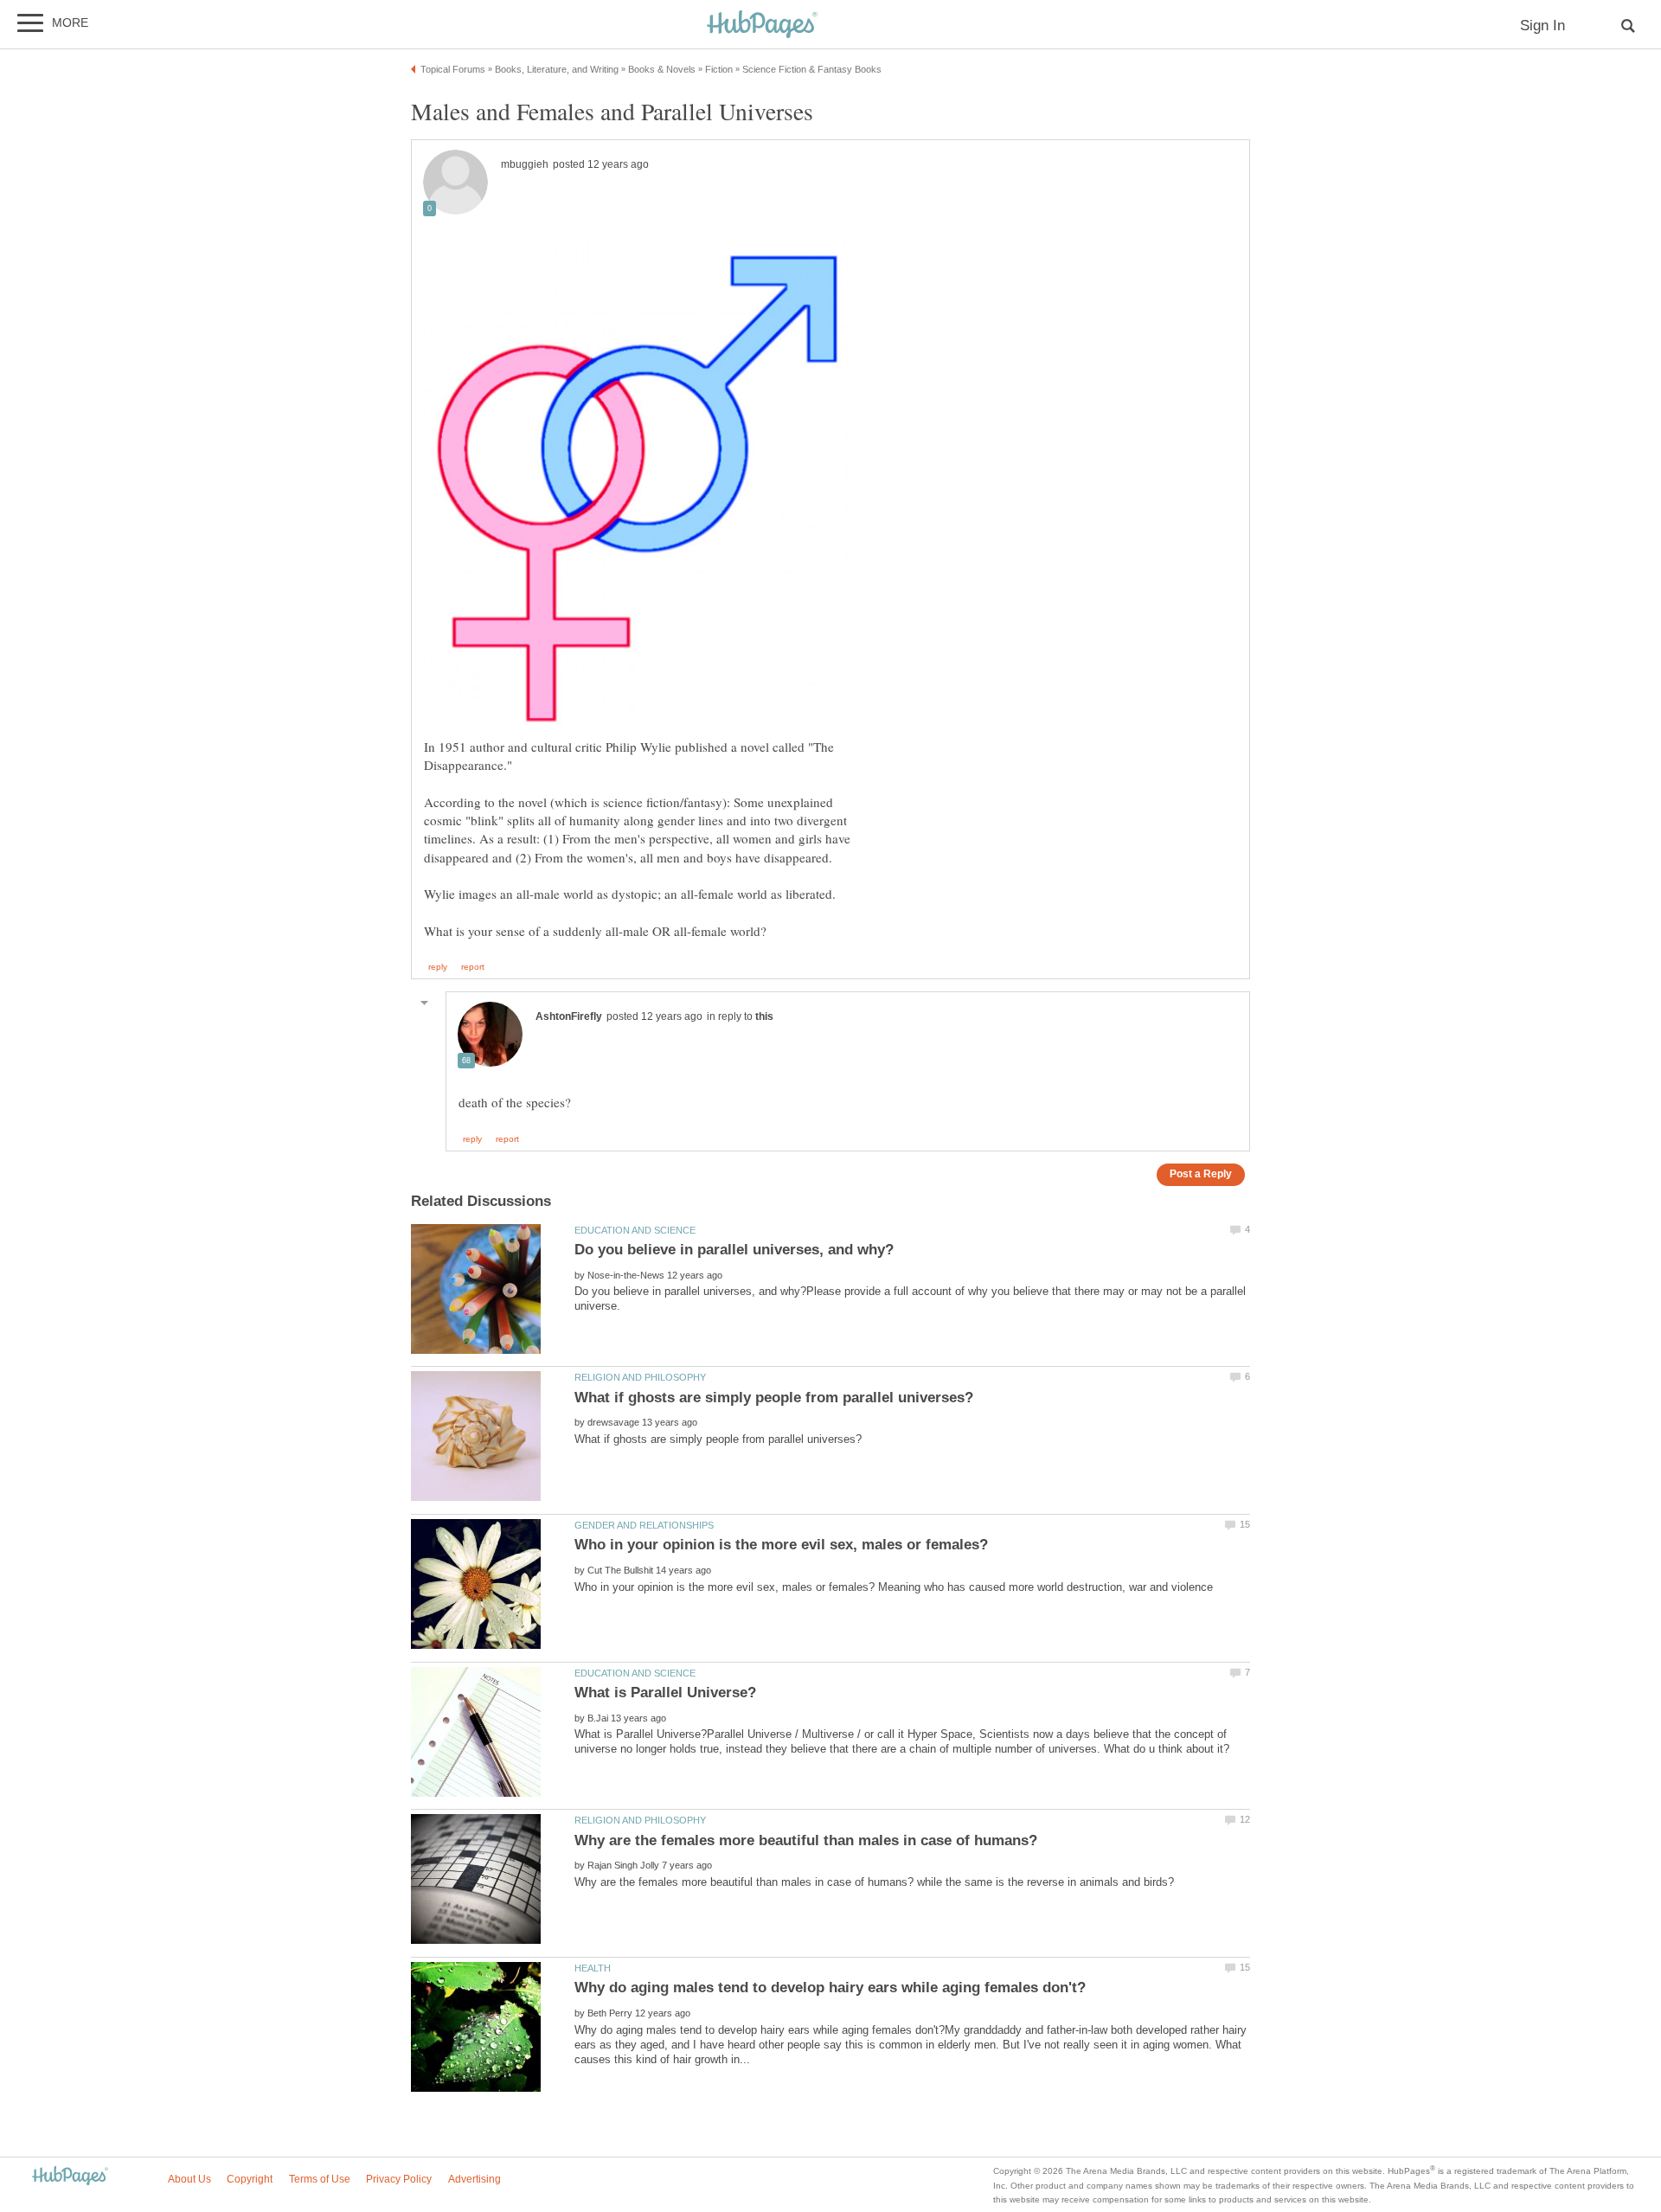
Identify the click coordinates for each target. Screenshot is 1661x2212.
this (764, 1016)
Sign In (1542, 26)
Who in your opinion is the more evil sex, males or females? (781, 1545)
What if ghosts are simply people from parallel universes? (774, 1398)
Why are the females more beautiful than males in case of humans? (806, 1840)
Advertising (475, 2179)
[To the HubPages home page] (70, 2177)
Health (593, 1968)
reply (438, 967)
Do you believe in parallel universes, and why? (734, 1250)
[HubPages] (762, 26)
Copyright (250, 2179)
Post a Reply (1201, 1173)
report (473, 967)
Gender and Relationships (644, 1525)
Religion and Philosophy (640, 1377)
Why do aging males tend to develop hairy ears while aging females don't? (830, 1988)
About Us (189, 2179)
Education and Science (635, 1230)
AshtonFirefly (569, 1016)
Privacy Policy (399, 2179)
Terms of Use (320, 2179)
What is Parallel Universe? (665, 1693)
